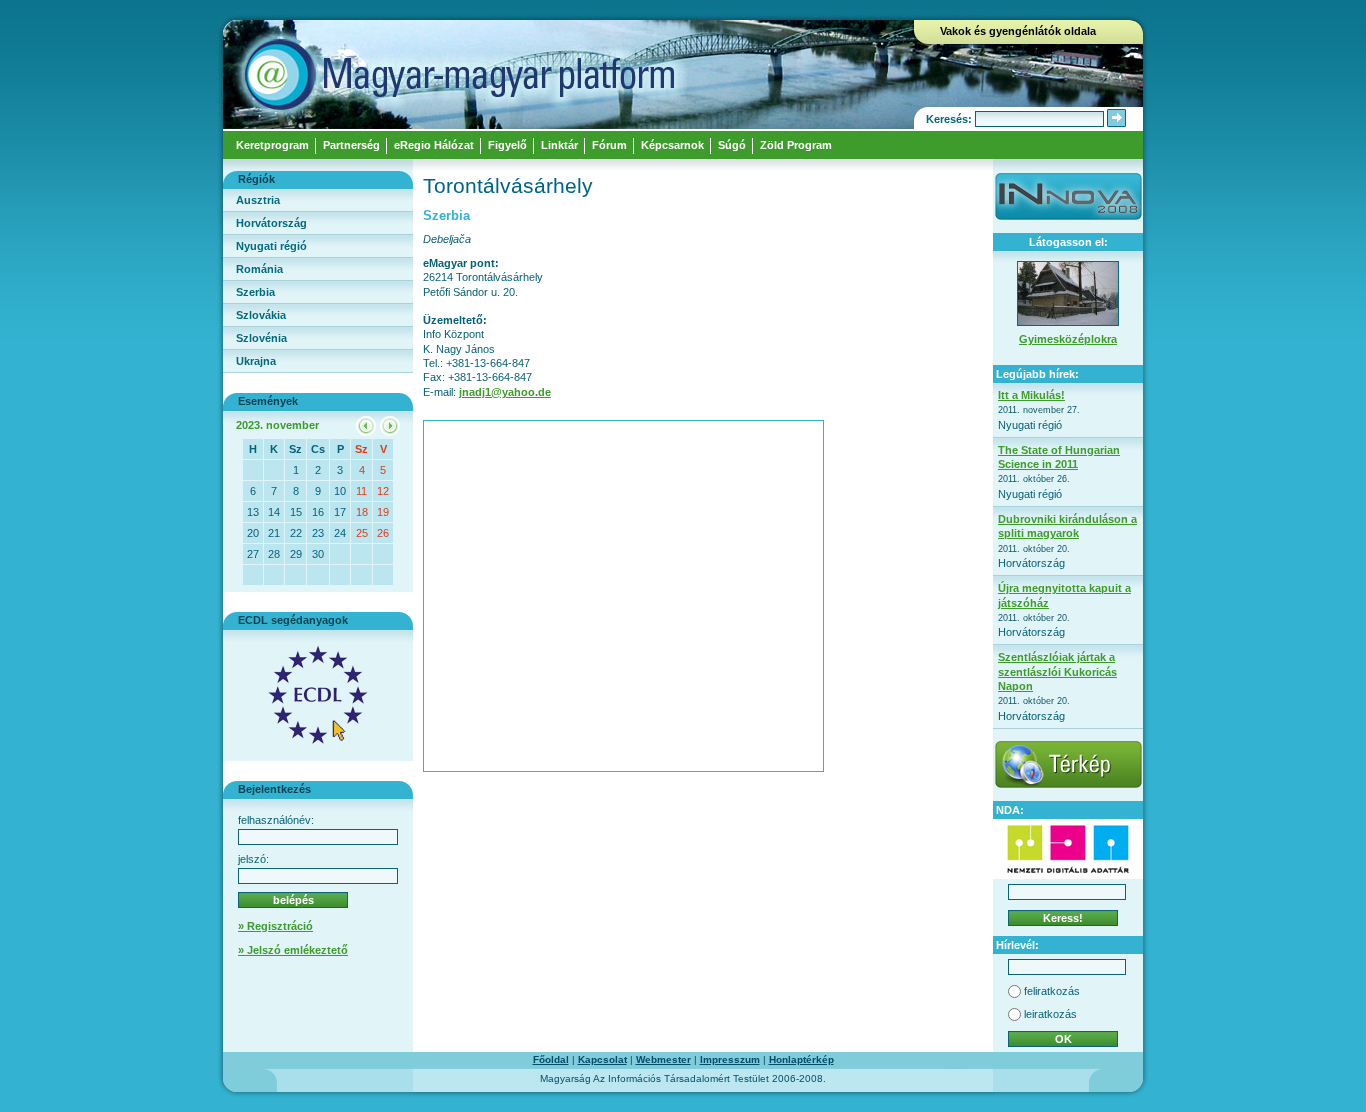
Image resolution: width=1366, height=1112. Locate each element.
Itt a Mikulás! (1031, 395)
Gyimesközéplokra (1068, 339)
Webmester (663, 1059)
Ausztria (258, 200)
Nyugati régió (271, 246)
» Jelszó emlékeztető (293, 950)
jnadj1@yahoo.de (505, 392)
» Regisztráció (275, 926)
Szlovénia (261, 338)
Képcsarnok (672, 145)
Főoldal (551, 1059)
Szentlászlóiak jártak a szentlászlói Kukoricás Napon (1057, 671)
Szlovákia (261, 315)
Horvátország (271, 223)
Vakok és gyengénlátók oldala (1018, 31)
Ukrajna (256, 361)
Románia (259, 269)
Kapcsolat (602, 1059)
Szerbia (255, 292)
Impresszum (730, 1059)
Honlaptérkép (801, 1059)
